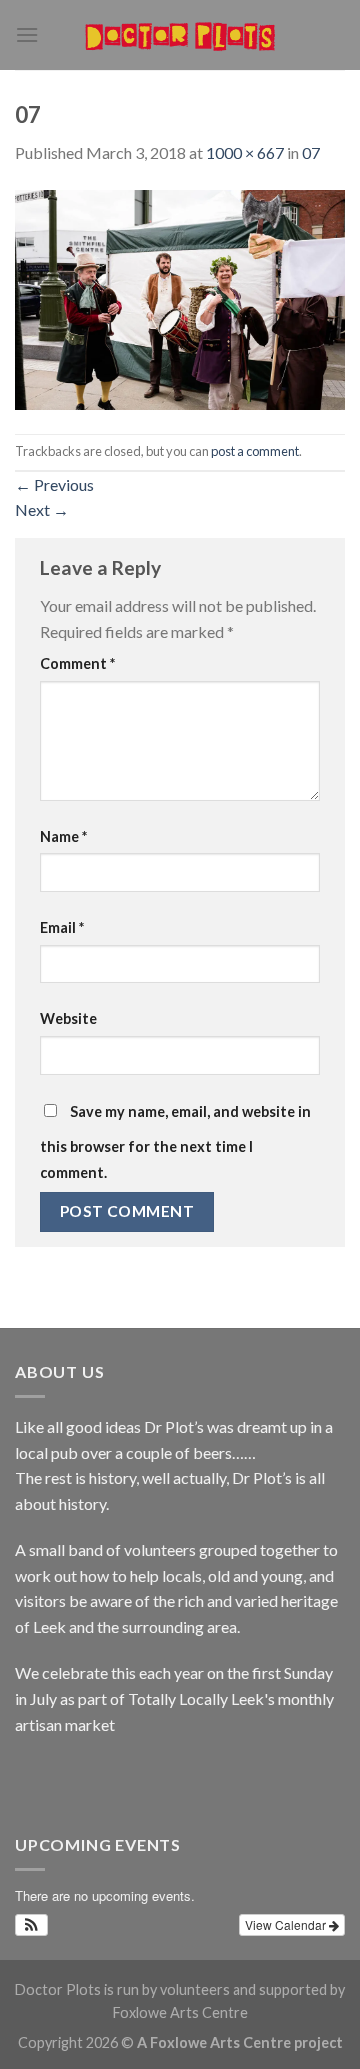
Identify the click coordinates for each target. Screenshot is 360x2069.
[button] (31, 1925)
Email (62, 927)
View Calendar (287, 1924)
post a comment (255, 451)
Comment (77, 663)
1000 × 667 (245, 152)
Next (42, 509)
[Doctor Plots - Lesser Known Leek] (180, 35)
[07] (180, 297)
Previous (54, 484)
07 (311, 152)
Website (68, 1018)
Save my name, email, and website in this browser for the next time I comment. (175, 1142)
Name (63, 836)
